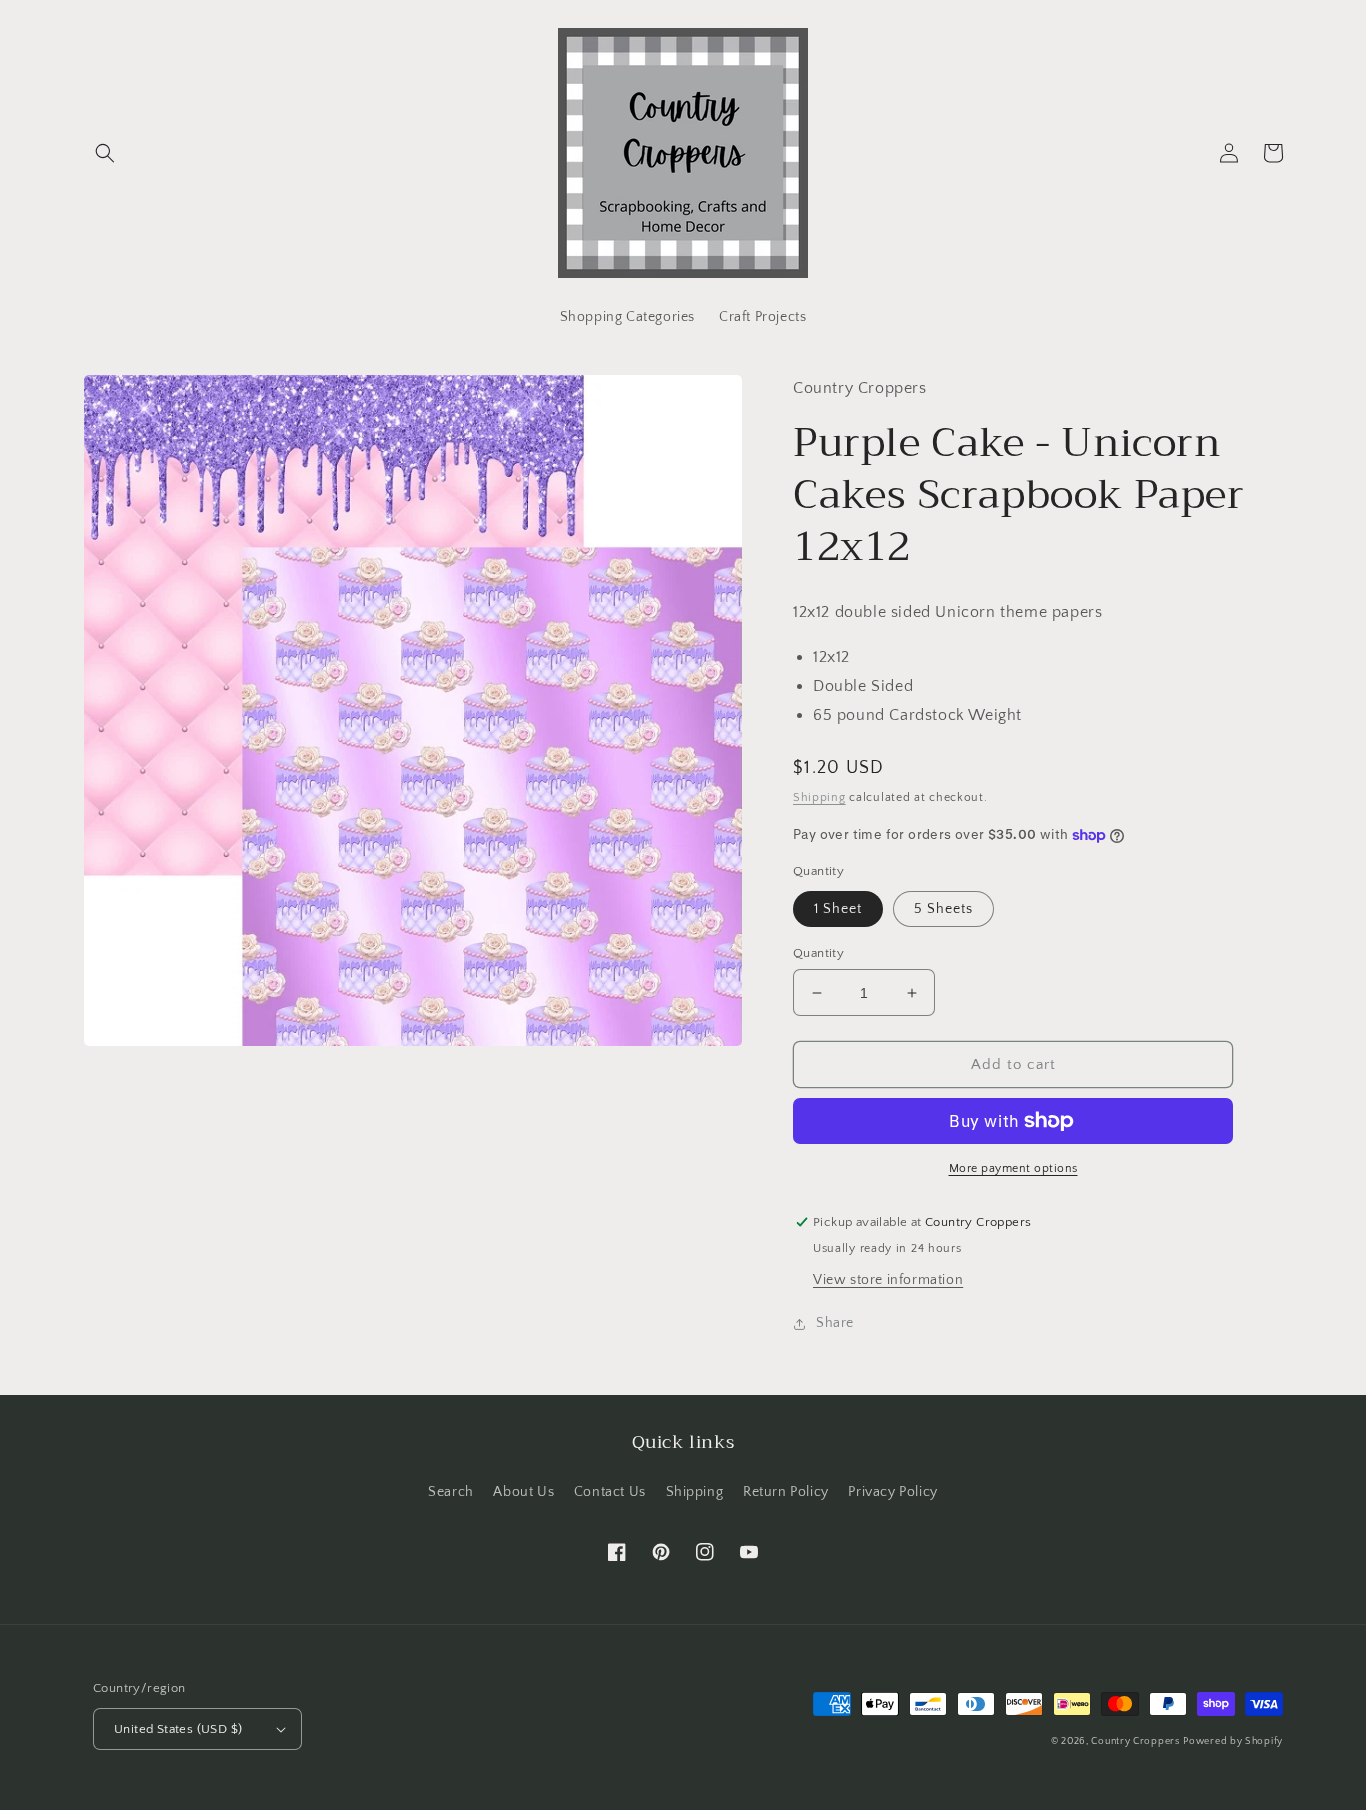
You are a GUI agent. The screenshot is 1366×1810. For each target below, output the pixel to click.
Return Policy (786, 1492)
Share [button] (835, 1323)
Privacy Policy (892, 1492)
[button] (105, 153)
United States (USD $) (178, 1729)
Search (451, 1492)
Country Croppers (1135, 1741)
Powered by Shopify (1233, 1741)
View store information (888, 1280)
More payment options (1013, 1168)
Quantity (818, 953)
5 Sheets (943, 909)
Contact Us (610, 1492)
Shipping (819, 797)
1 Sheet (838, 909)
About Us (523, 1492)
